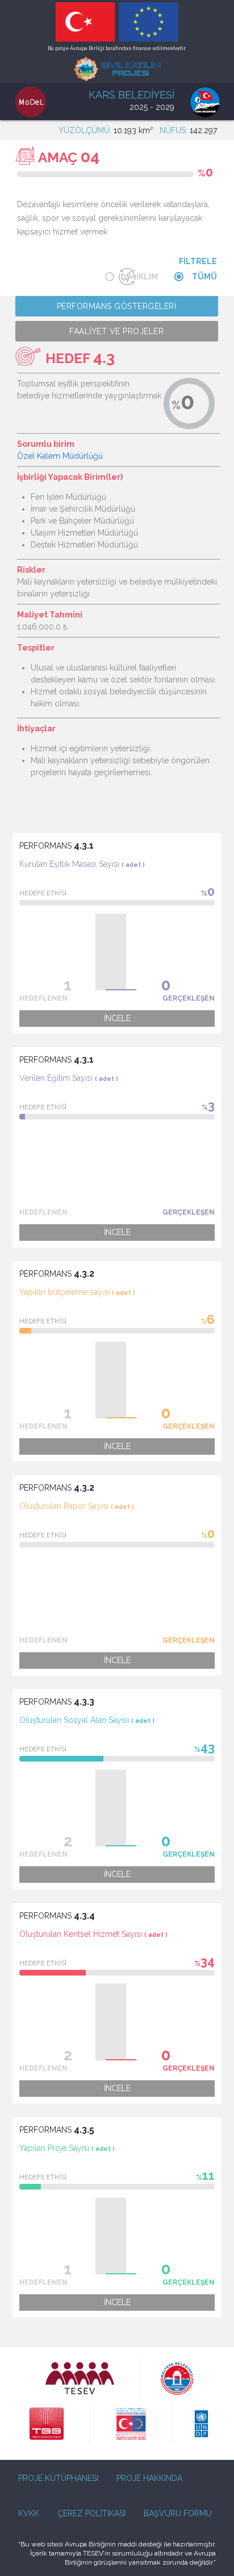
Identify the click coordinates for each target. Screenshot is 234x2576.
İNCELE (117, 1018)
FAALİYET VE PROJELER (116, 331)
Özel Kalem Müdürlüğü (60, 456)
